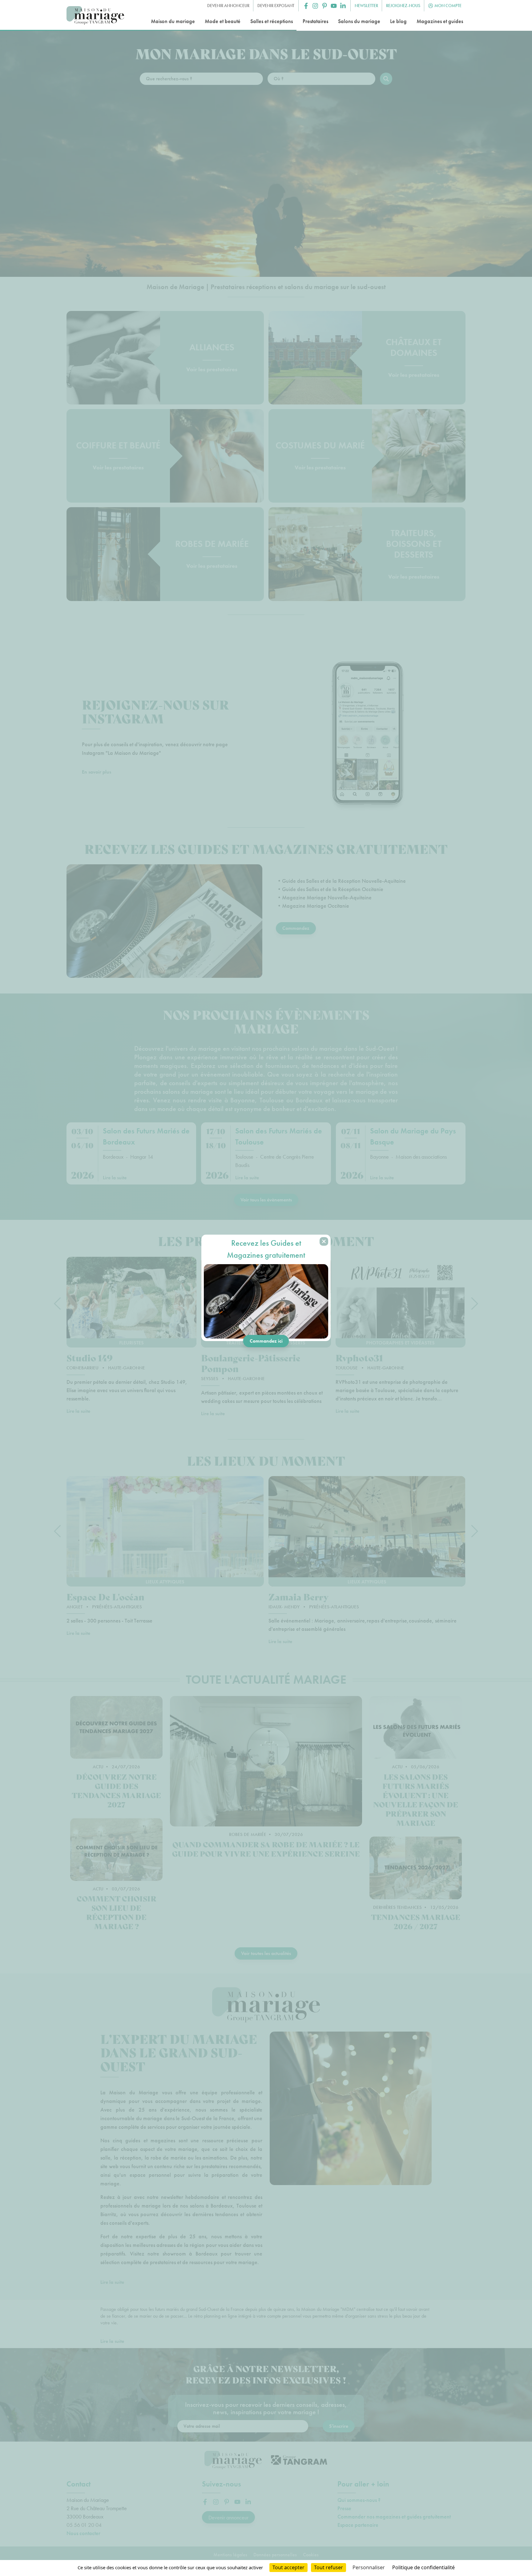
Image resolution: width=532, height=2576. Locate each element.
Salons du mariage (359, 21)
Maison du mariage (173, 21)
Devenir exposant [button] (276, 6)
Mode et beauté (223, 21)
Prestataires (315, 21)
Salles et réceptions (272, 21)
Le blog (398, 21)
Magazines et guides (440, 21)
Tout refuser (328, 2567)
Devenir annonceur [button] (228, 6)
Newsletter (366, 6)
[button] (306, 6)
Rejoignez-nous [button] (403, 6)
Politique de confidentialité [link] (423, 2567)
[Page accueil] (95, 16)
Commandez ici (266, 1341)
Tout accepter (288, 2567)
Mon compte (448, 6)
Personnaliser (369, 2567)
